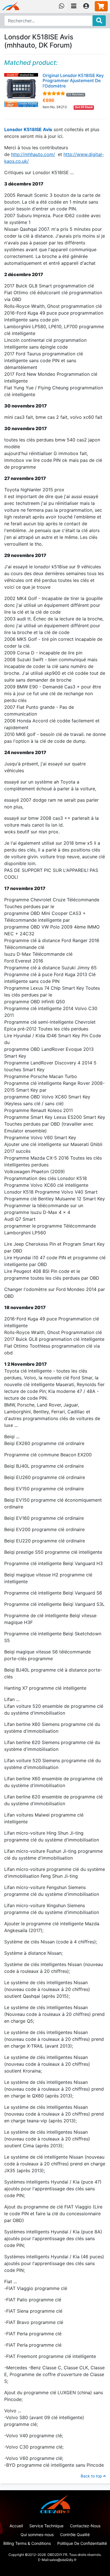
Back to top (92, 2476)
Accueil (16, 2526)
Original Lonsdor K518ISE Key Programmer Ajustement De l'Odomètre (73, 81)
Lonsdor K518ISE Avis (28, 129)
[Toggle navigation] (74, 6)
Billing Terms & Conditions (27, 2543)
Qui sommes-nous (37, 2535)
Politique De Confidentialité (82, 2543)
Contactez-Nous (85, 2526)
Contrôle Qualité (75, 2535)
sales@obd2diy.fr (63, 2560)
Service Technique (46, 2526)
